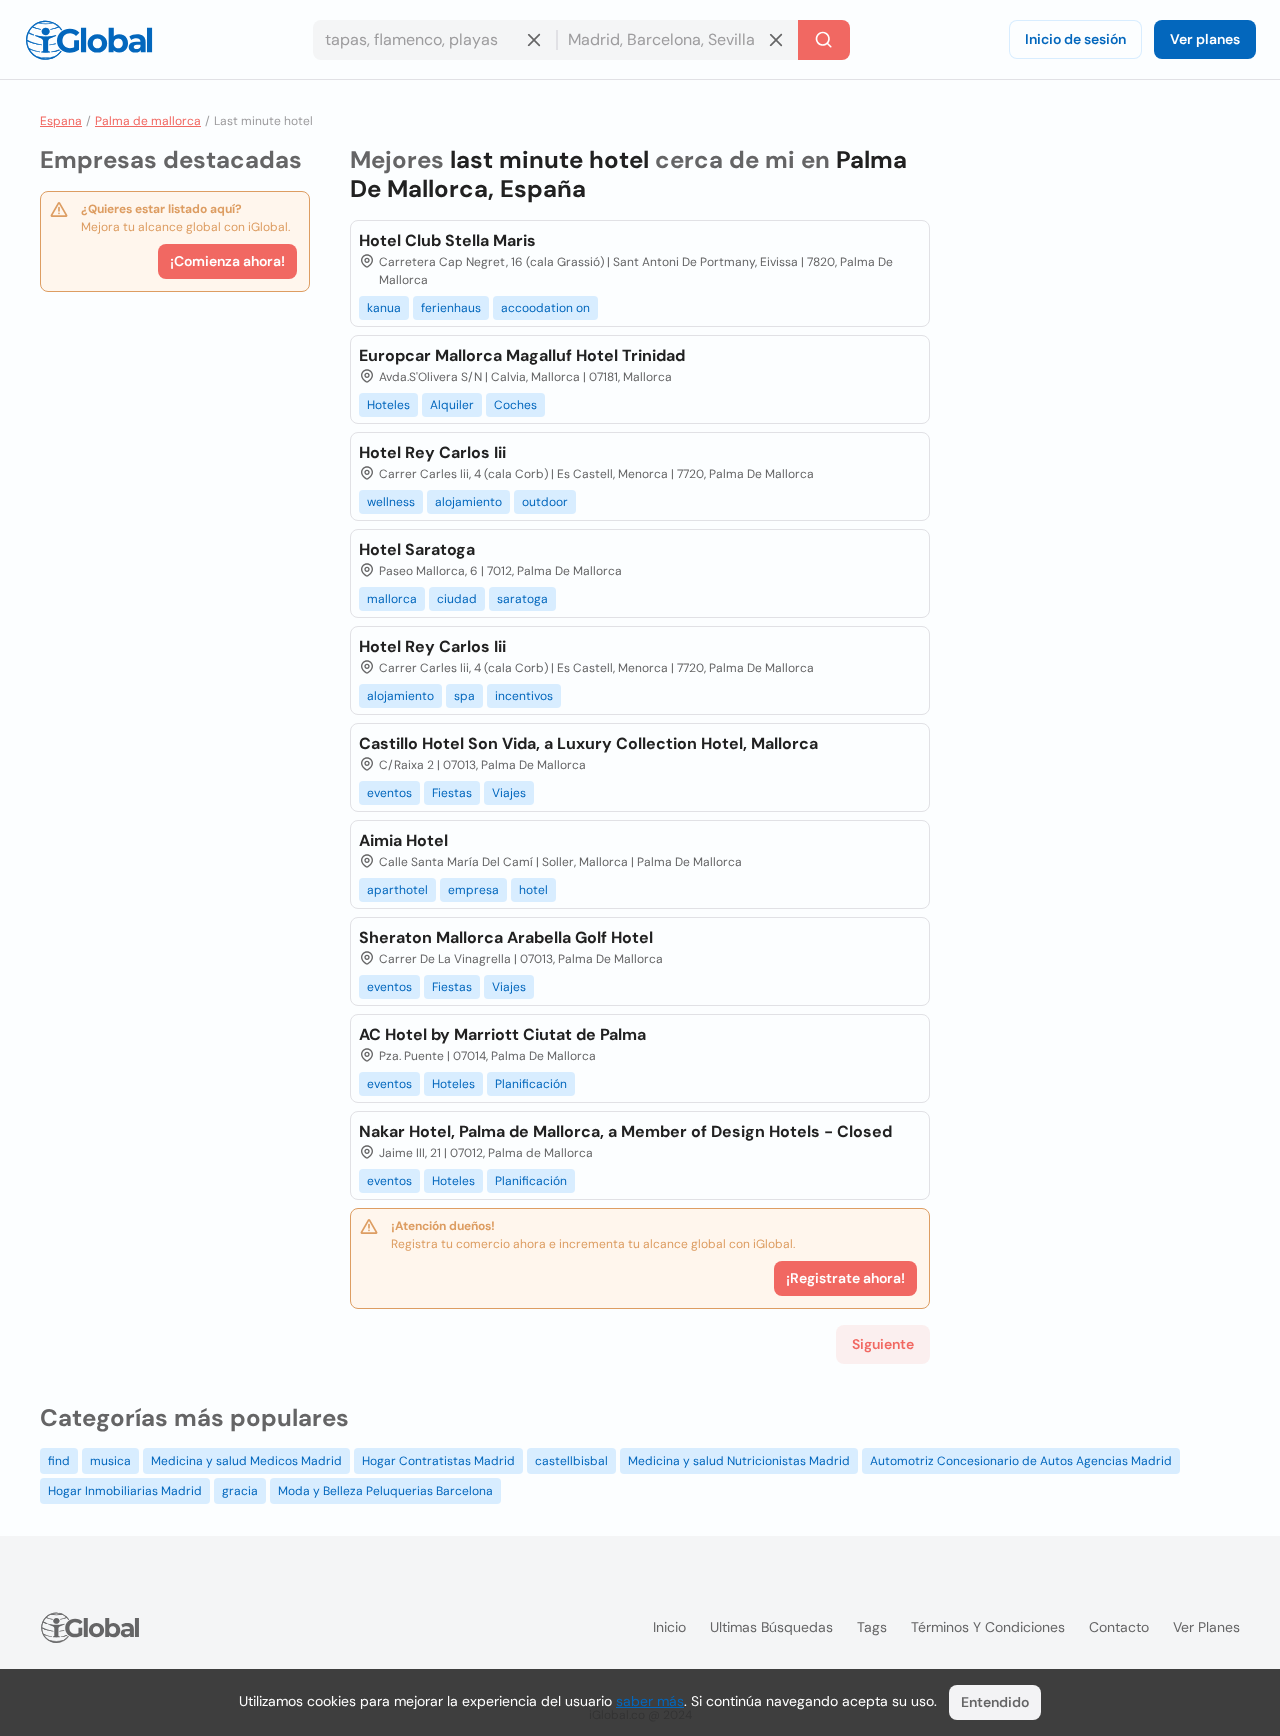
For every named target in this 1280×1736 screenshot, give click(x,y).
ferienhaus (451, 308)
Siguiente (883, 1344)
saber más (650, 1701)
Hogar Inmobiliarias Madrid (125, 1491)
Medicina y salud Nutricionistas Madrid (739, 1461)
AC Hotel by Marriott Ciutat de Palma (502, 1034)
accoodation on (545, 308)
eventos (389, 793)
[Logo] (89, 40)
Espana (61, 121)
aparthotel (397, 890)
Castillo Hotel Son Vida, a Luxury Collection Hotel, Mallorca (588, 743)
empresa (473, 890)
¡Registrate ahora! (845, 1278)
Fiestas (452, 793)
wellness (391, 502)
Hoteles (388, 405)
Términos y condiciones (988, 1627)
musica (110, 1461)
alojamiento (468, 502)
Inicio (669, 1627)
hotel (533, 890)
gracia (240, 1491)
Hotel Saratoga (417, 549)
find (59, 1461)
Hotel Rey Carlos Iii (432, 452)
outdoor (545, 502)
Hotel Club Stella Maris (447, 240)
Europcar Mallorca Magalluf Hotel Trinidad (522, 355)
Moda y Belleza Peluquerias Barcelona (385, 1491)
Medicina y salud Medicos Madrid (246, 1461)
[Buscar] (824, 40)
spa (464, 696)
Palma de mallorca (148, 121)
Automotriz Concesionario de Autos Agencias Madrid (1021, 1461)
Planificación (531, 1084)
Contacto (1119, 1627)
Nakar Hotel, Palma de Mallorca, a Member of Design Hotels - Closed (625, 1131)
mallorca (392, 599)
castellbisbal (571, 1461)
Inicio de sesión (1075, 39)
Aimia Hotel (403, 840)
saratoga (522, 599)
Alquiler (452, 405)
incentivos (524, 696)
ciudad (457, 599)
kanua (384, 308)
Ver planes (1205, 39)
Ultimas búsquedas (771, 1627)
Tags (872, 1627)
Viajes (509, 793)
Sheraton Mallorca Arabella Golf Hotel (506, 937)
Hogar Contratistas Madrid (438, 1461)
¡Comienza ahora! (227, 261)
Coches (515, 405)
